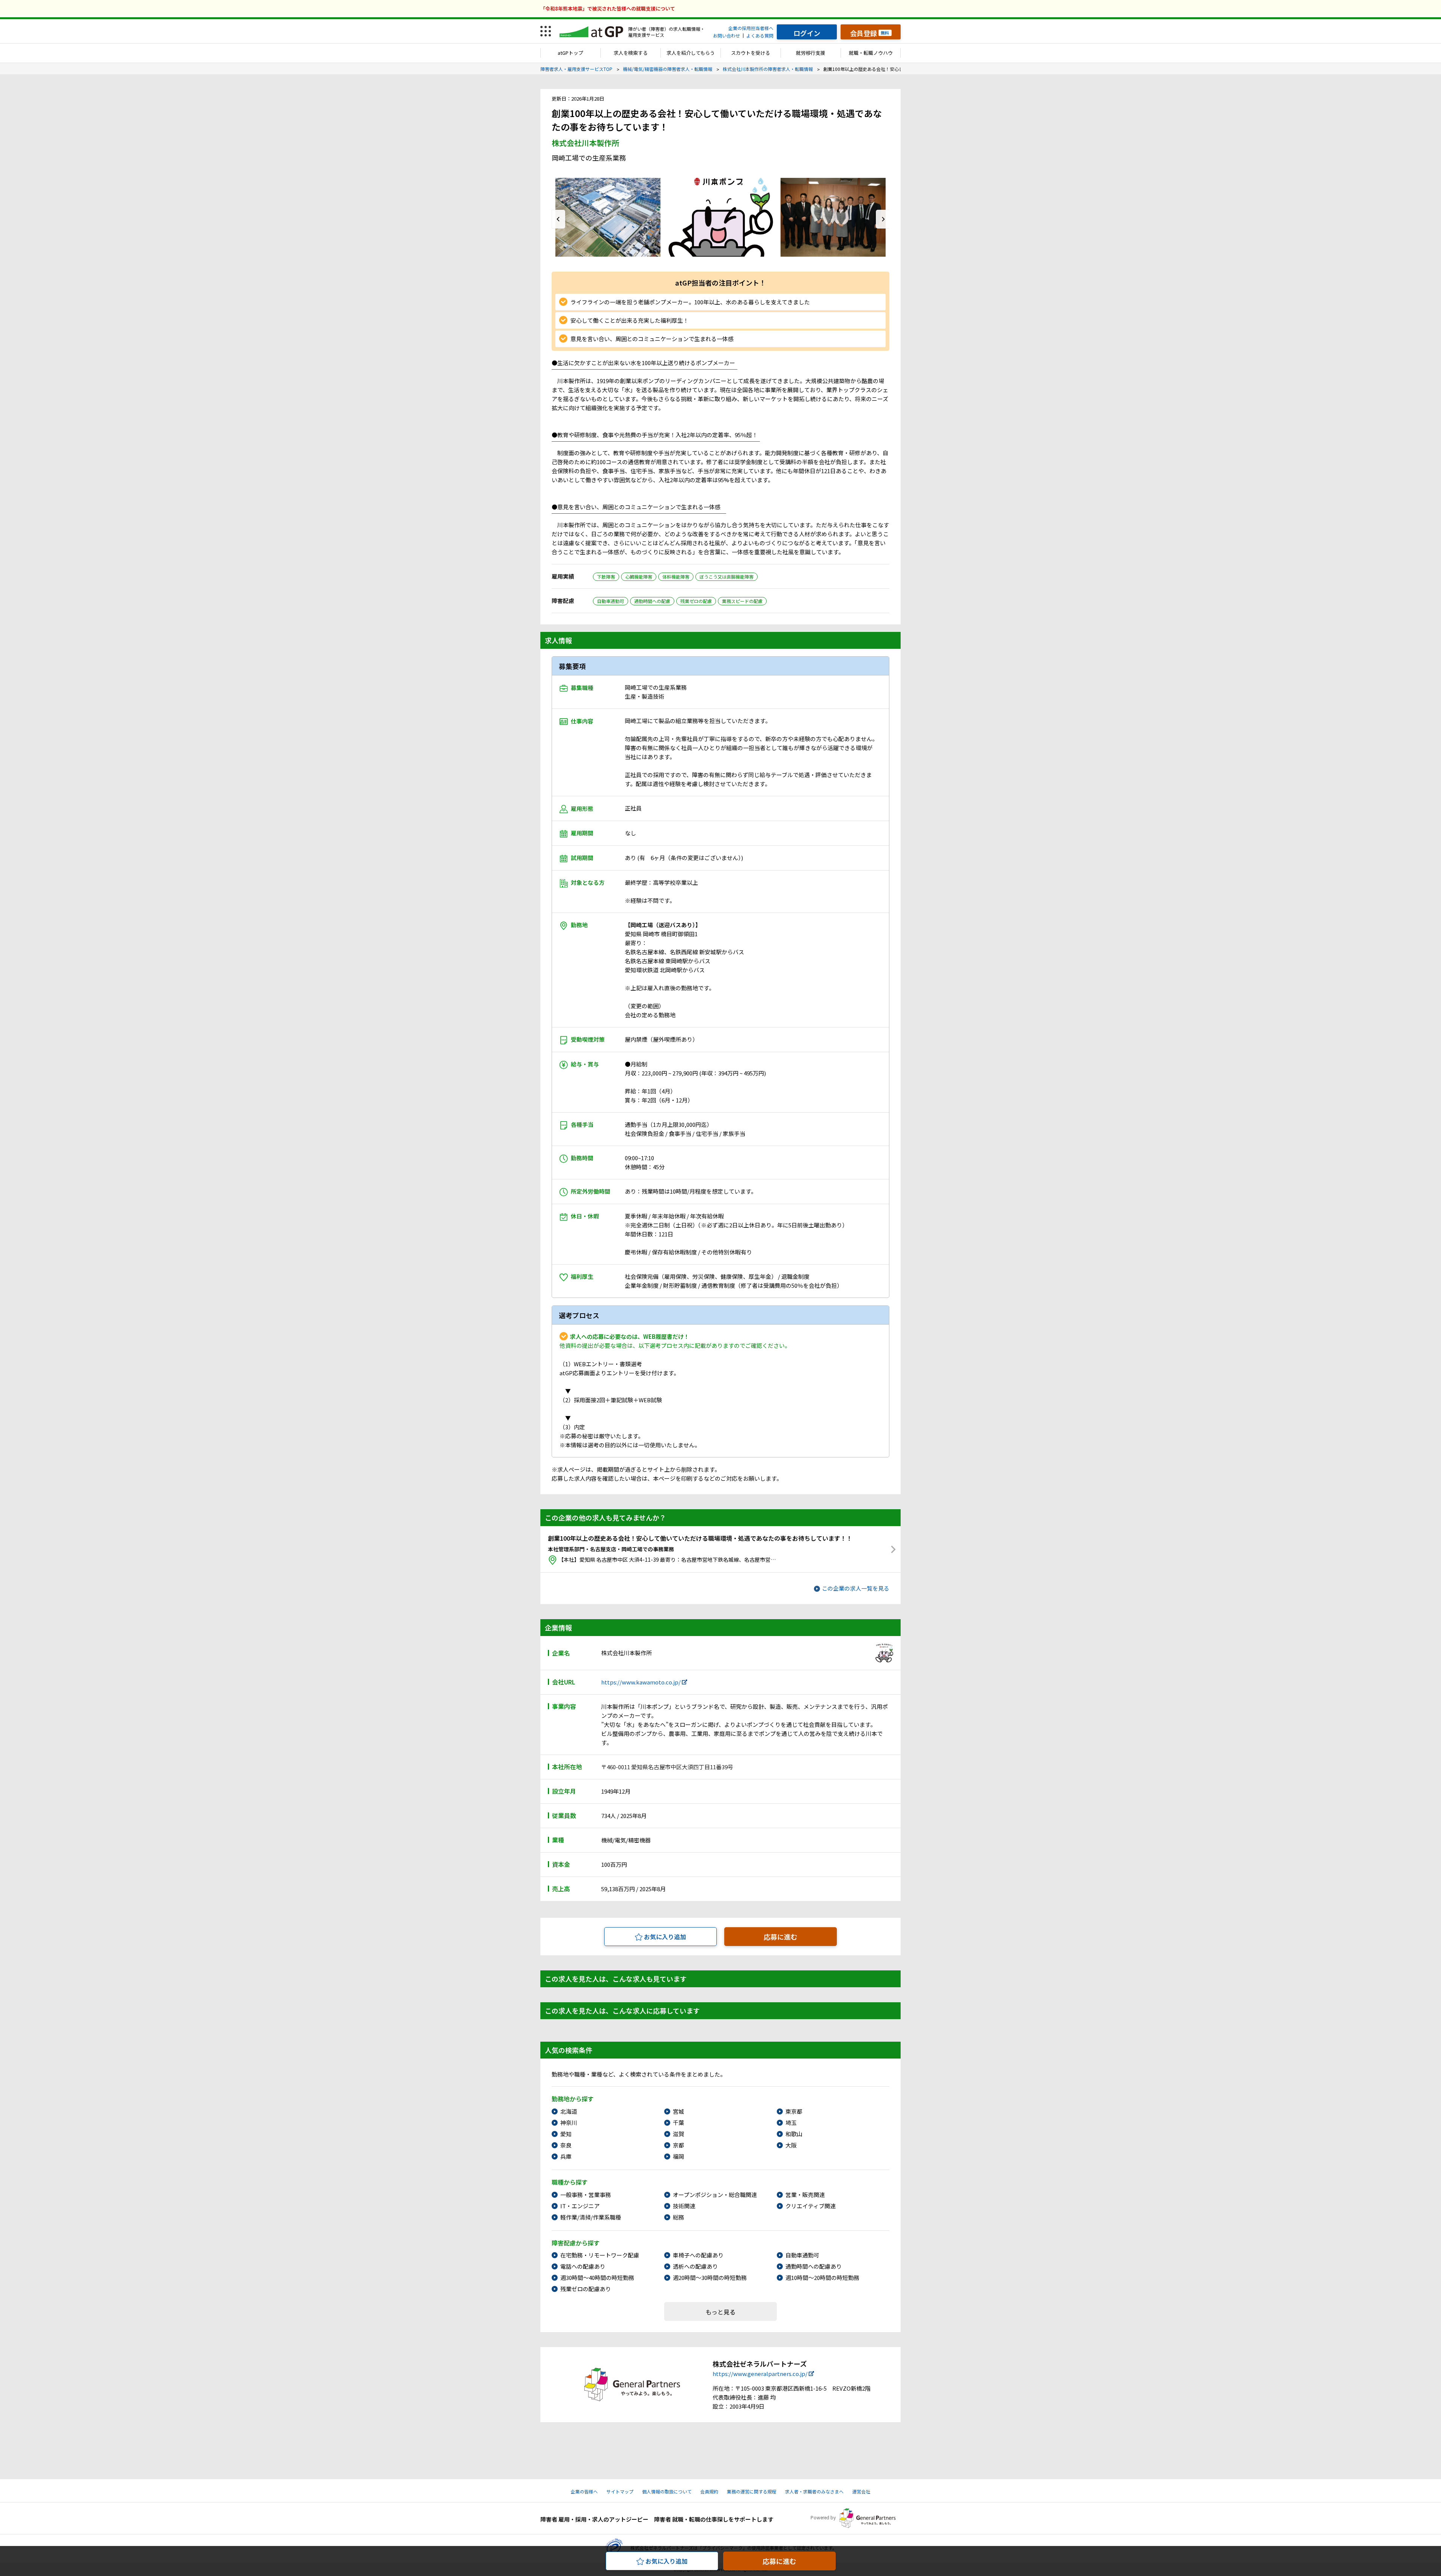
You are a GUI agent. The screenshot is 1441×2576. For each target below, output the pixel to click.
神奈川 (569, 2123)
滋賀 (678, 2134)
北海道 (569, 2111)
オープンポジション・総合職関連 (715, 2195)
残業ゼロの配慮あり (586, 2289)
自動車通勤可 (611, 601)
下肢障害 (606, 577)
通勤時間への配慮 (652, 601)
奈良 (566, 2145)
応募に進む (781, 1937)
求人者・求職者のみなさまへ (814, 2491)
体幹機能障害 (676, 577)
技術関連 (684, 2206)
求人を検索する (631, 53)
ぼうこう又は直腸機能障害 (727, 577)
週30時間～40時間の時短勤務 (597, 2277)
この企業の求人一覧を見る (856, 1588)
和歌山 (794, 2134)
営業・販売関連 (805, 2195)
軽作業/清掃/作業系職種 (591, 2217)
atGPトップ (570, 53)
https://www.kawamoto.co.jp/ (641, 1682)
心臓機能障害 (639, 577)
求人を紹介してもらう (691, 53)
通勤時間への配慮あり (814, 2266)
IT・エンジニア (580, 2206)
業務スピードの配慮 (742, 601)
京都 (678, 2145)
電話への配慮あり (583, 2266)
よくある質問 (760, 35)
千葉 (678, 2123)
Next (883, 219)
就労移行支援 (811, 53)
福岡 (678, 2156)
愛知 (566, 2134)
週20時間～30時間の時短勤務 (710, 2277)
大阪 (791, 2145)
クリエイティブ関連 (811, 2206)
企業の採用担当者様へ (751, 28)
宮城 (678, 2111)
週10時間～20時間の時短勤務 (822, 2277)
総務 (678, 2217)
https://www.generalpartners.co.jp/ (760, 2374)
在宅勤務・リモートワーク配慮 (600, 2255)
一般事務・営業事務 (586, 2195)
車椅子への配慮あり (698, 2255)
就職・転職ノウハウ (871, 53)
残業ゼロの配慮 (696, 601)
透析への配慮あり (695, 2266)
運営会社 (861, 2491)
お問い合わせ (727, 35)
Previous (558, 219)
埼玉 (791, 2123)
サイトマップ (620, 2491)
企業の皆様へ (584, 2491)
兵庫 (566, 2156)
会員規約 (709, 2491)
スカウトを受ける (751, 53)
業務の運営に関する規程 (752, 2491)
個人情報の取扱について (667, 2491)
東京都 (794, 2111)
